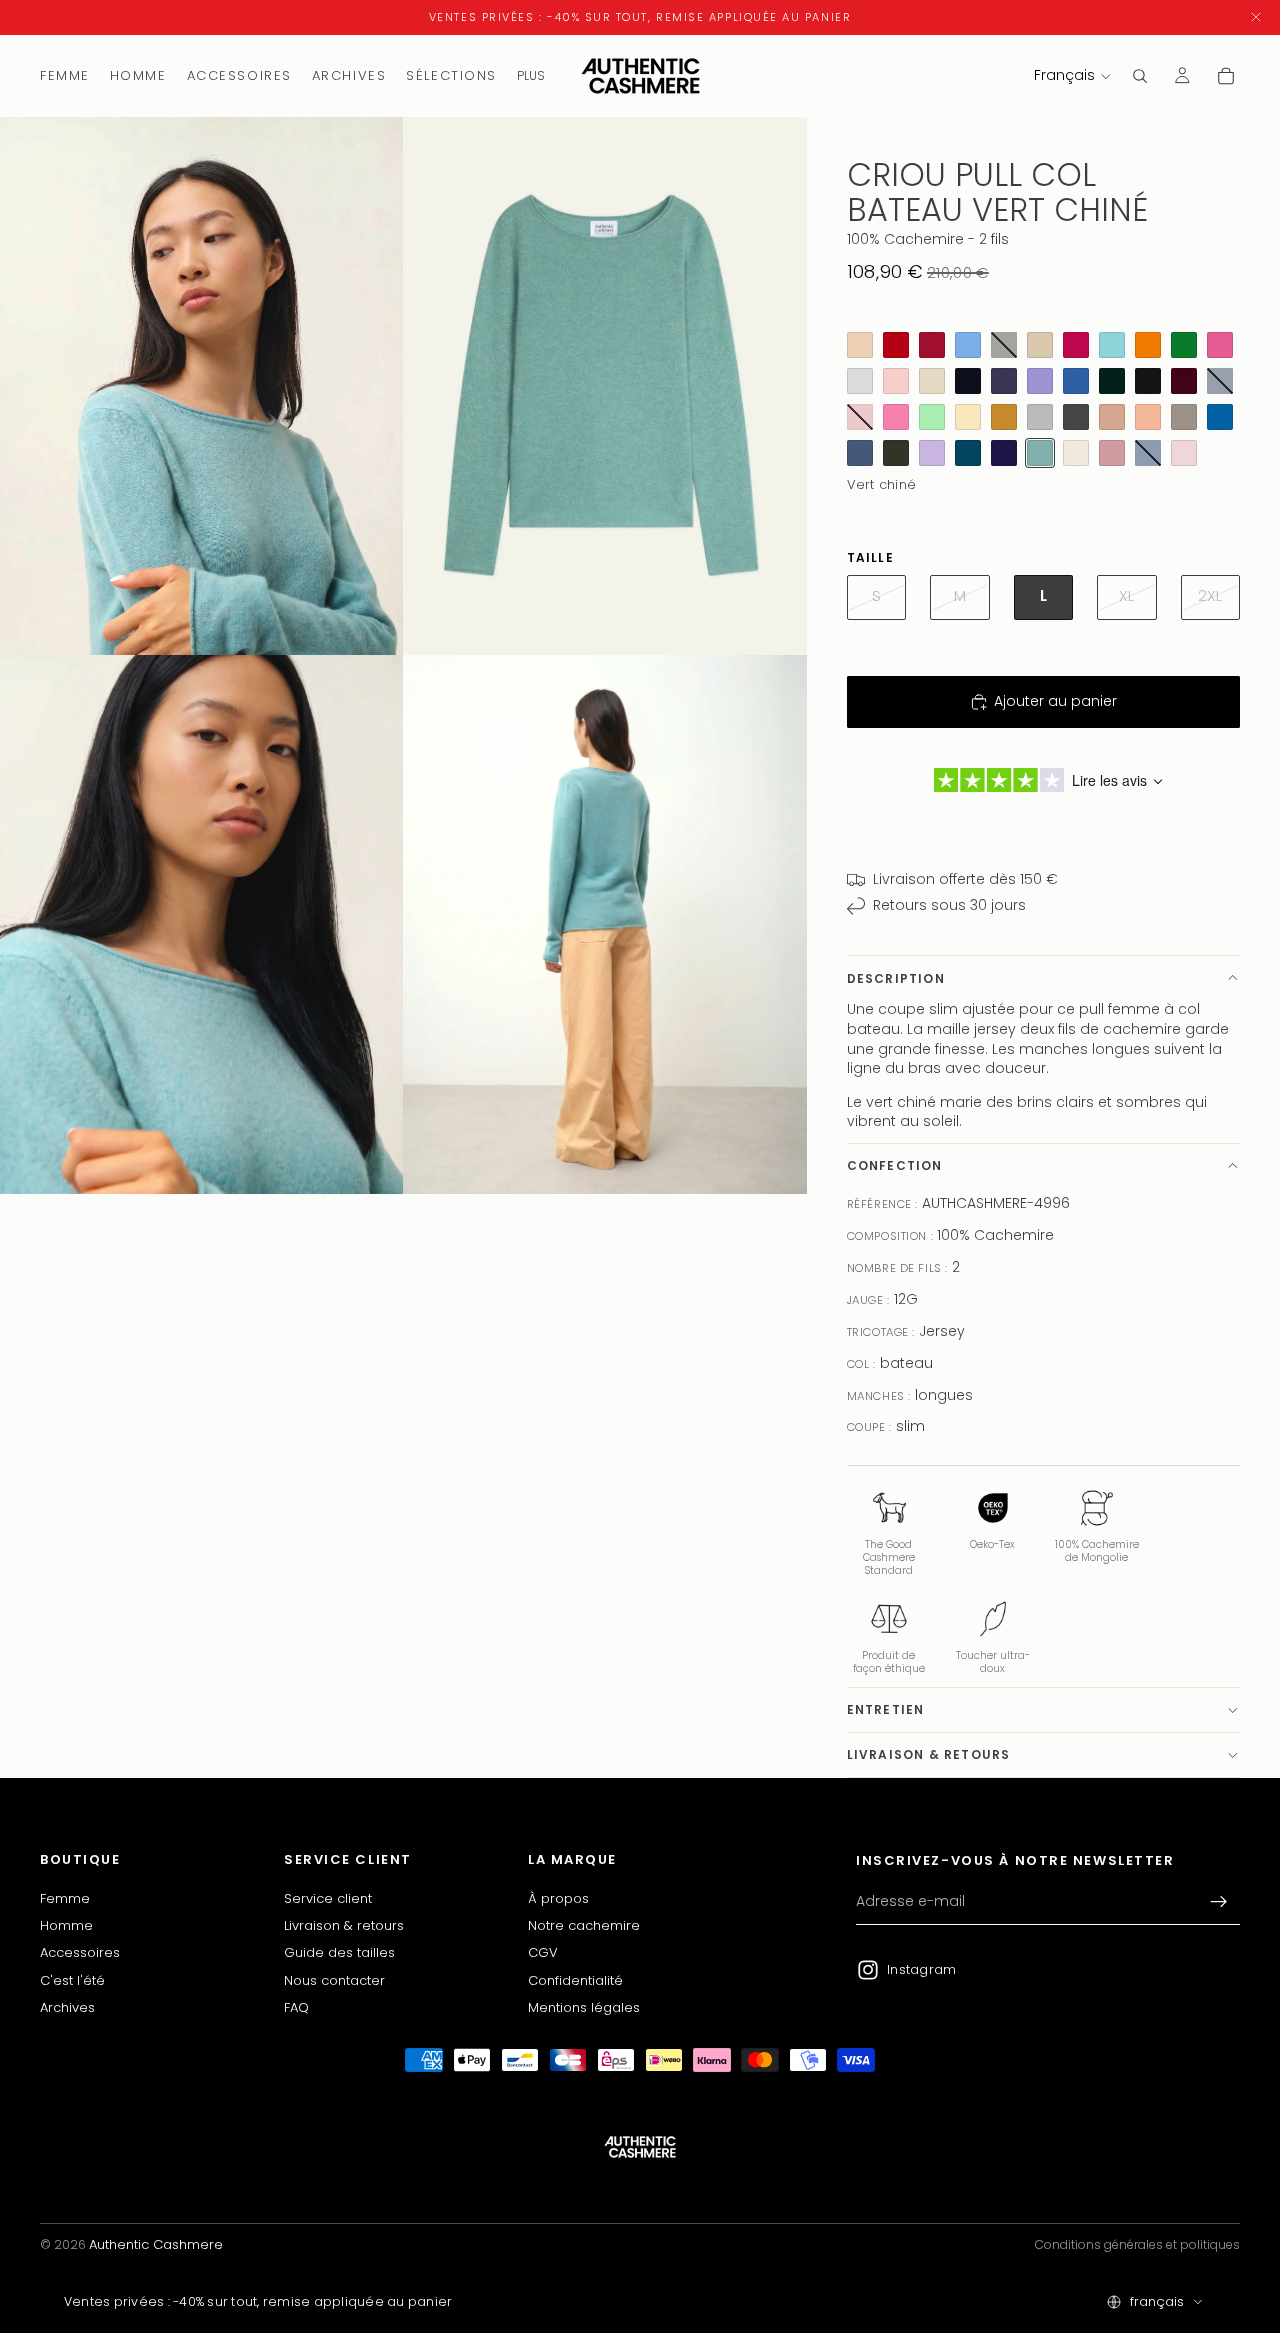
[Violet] (1004, 453)
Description (896, 978)
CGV (543, 1952)
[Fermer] (1256, 17)
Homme (66, 1925)
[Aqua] (1112, 345)
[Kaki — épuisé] (1004, 345)
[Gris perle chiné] (860, 381)
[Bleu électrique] (1076, 381)
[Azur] (1220, 417)
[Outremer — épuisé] (1148, 453)
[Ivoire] (1076, 453)
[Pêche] (1148, 417)
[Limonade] (968, 417)
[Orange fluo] (1148, 345)
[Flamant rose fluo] (1220, 345)
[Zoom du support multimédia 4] (605, 924)
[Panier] (1226, 76)
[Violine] (932, 381)
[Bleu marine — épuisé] (1220, 381)
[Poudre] (1184, 453)
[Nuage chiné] (1040, 417)
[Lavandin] (1040, 381)
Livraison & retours (929, 1754)
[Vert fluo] (1184, 345)
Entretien (886, 1709)
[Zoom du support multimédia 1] (202, 386)
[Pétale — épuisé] (860, 417)
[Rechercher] (1140, 76)
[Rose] (896, 417)
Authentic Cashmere (156, 2244)
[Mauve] (932, 453)
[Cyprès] (1112, 381)
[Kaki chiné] (896, 453)
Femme (65, 1897)
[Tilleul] (932, 417)
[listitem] (531, 76)
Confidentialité (575, 1979)
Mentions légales (584, 2007)
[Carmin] (932, 345)
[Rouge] (896, 345)
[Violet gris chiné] (1004, 381)
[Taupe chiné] (1184, 417)
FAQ (296, 2007)
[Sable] (860, 345)
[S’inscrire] (1219, 1902)
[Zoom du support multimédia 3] (202, 924)
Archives (67, 2007)
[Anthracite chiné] (1076, 417)
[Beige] (1040, 345)
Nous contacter (334, 1979)
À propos (558, 1897)
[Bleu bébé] (968, 345)
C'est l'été (72, 1979)
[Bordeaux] (1184, 381)
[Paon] (968, 453)
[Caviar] (968, 381)
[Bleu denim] (860, 453)
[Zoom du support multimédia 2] (605, 386)
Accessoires (80, 1952)
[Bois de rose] (1112, 453)
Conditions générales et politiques (1137, 2244)
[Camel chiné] (1112, 417)
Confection (895, 1165)
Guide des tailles (339, 1952)
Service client (328, 1897)
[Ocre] (1004, 417)
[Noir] (1148, 381)
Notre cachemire (584, 1925)
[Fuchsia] (1076, 345)
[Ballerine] (896, 381)
